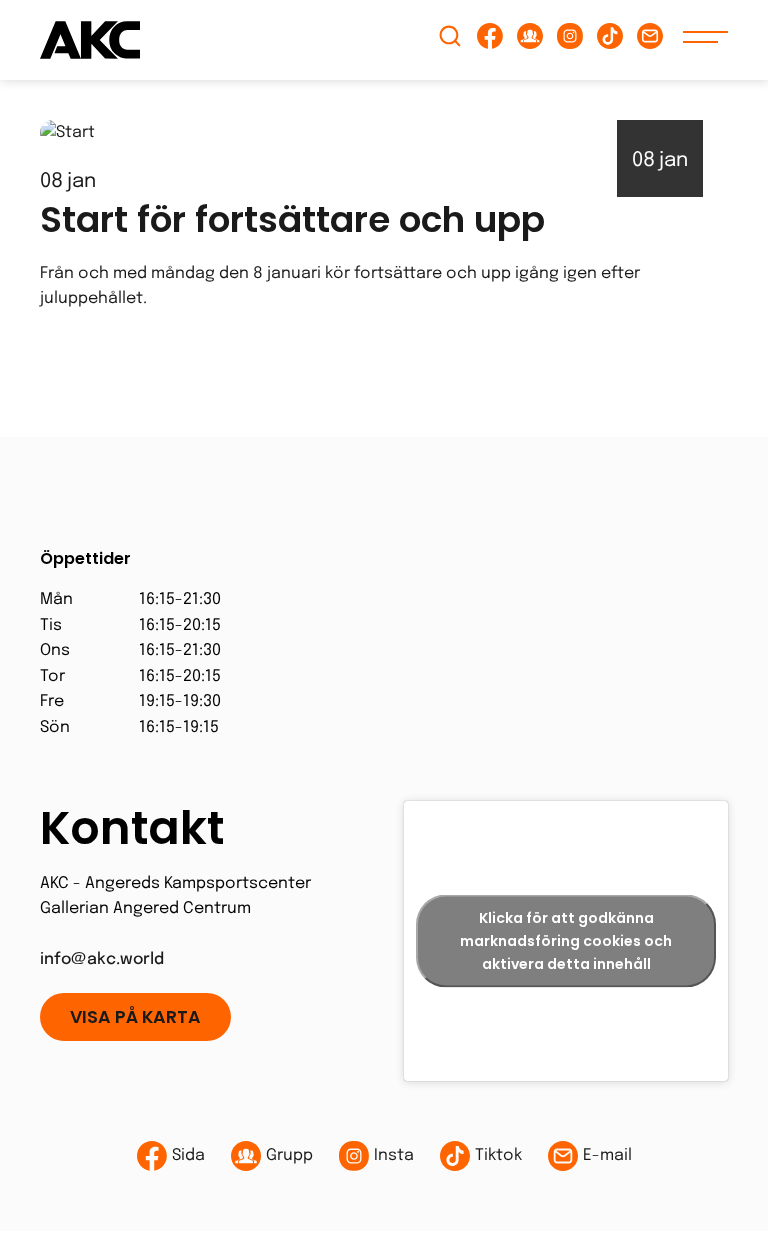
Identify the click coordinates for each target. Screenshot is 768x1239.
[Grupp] (530, 40)
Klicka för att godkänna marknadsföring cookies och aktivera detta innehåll (566, 940)
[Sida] (490, 40)
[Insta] (570, 40)
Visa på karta (135, 1017)
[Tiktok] (610, 40)
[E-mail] (650, 40)
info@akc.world (102, 959)
